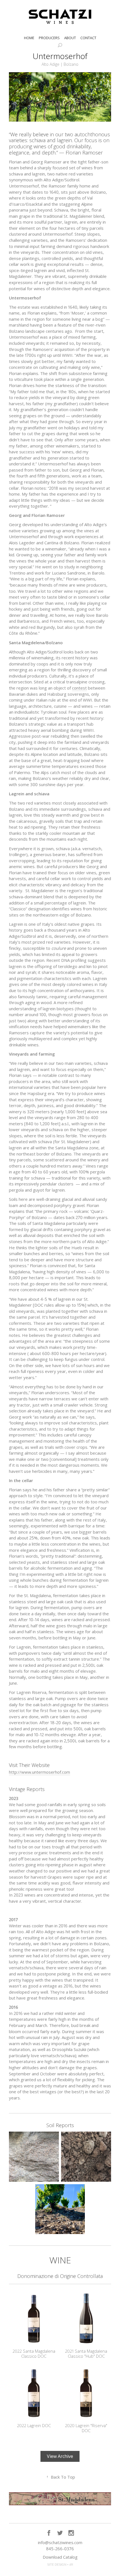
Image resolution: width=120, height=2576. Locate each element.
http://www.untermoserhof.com (39, 1772)
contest (79, 688)
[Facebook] (49, 2533)
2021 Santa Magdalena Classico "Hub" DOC (86, 2354)
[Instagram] (71, 2533)
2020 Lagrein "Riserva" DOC (86, 2428)
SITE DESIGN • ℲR (60, 2565)
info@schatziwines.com (60, 2542)
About (70, 38)
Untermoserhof (60, 56)
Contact (88, 38)
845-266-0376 (60, 2549)
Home (29, 38)
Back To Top (61, 2477)
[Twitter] (60, 2533)
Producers (49, 38)
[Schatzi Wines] (60, 17)
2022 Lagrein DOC (34, 2425)
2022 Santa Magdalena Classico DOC (34, 2354)
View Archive (60, 2456)
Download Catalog (60, 2557)
